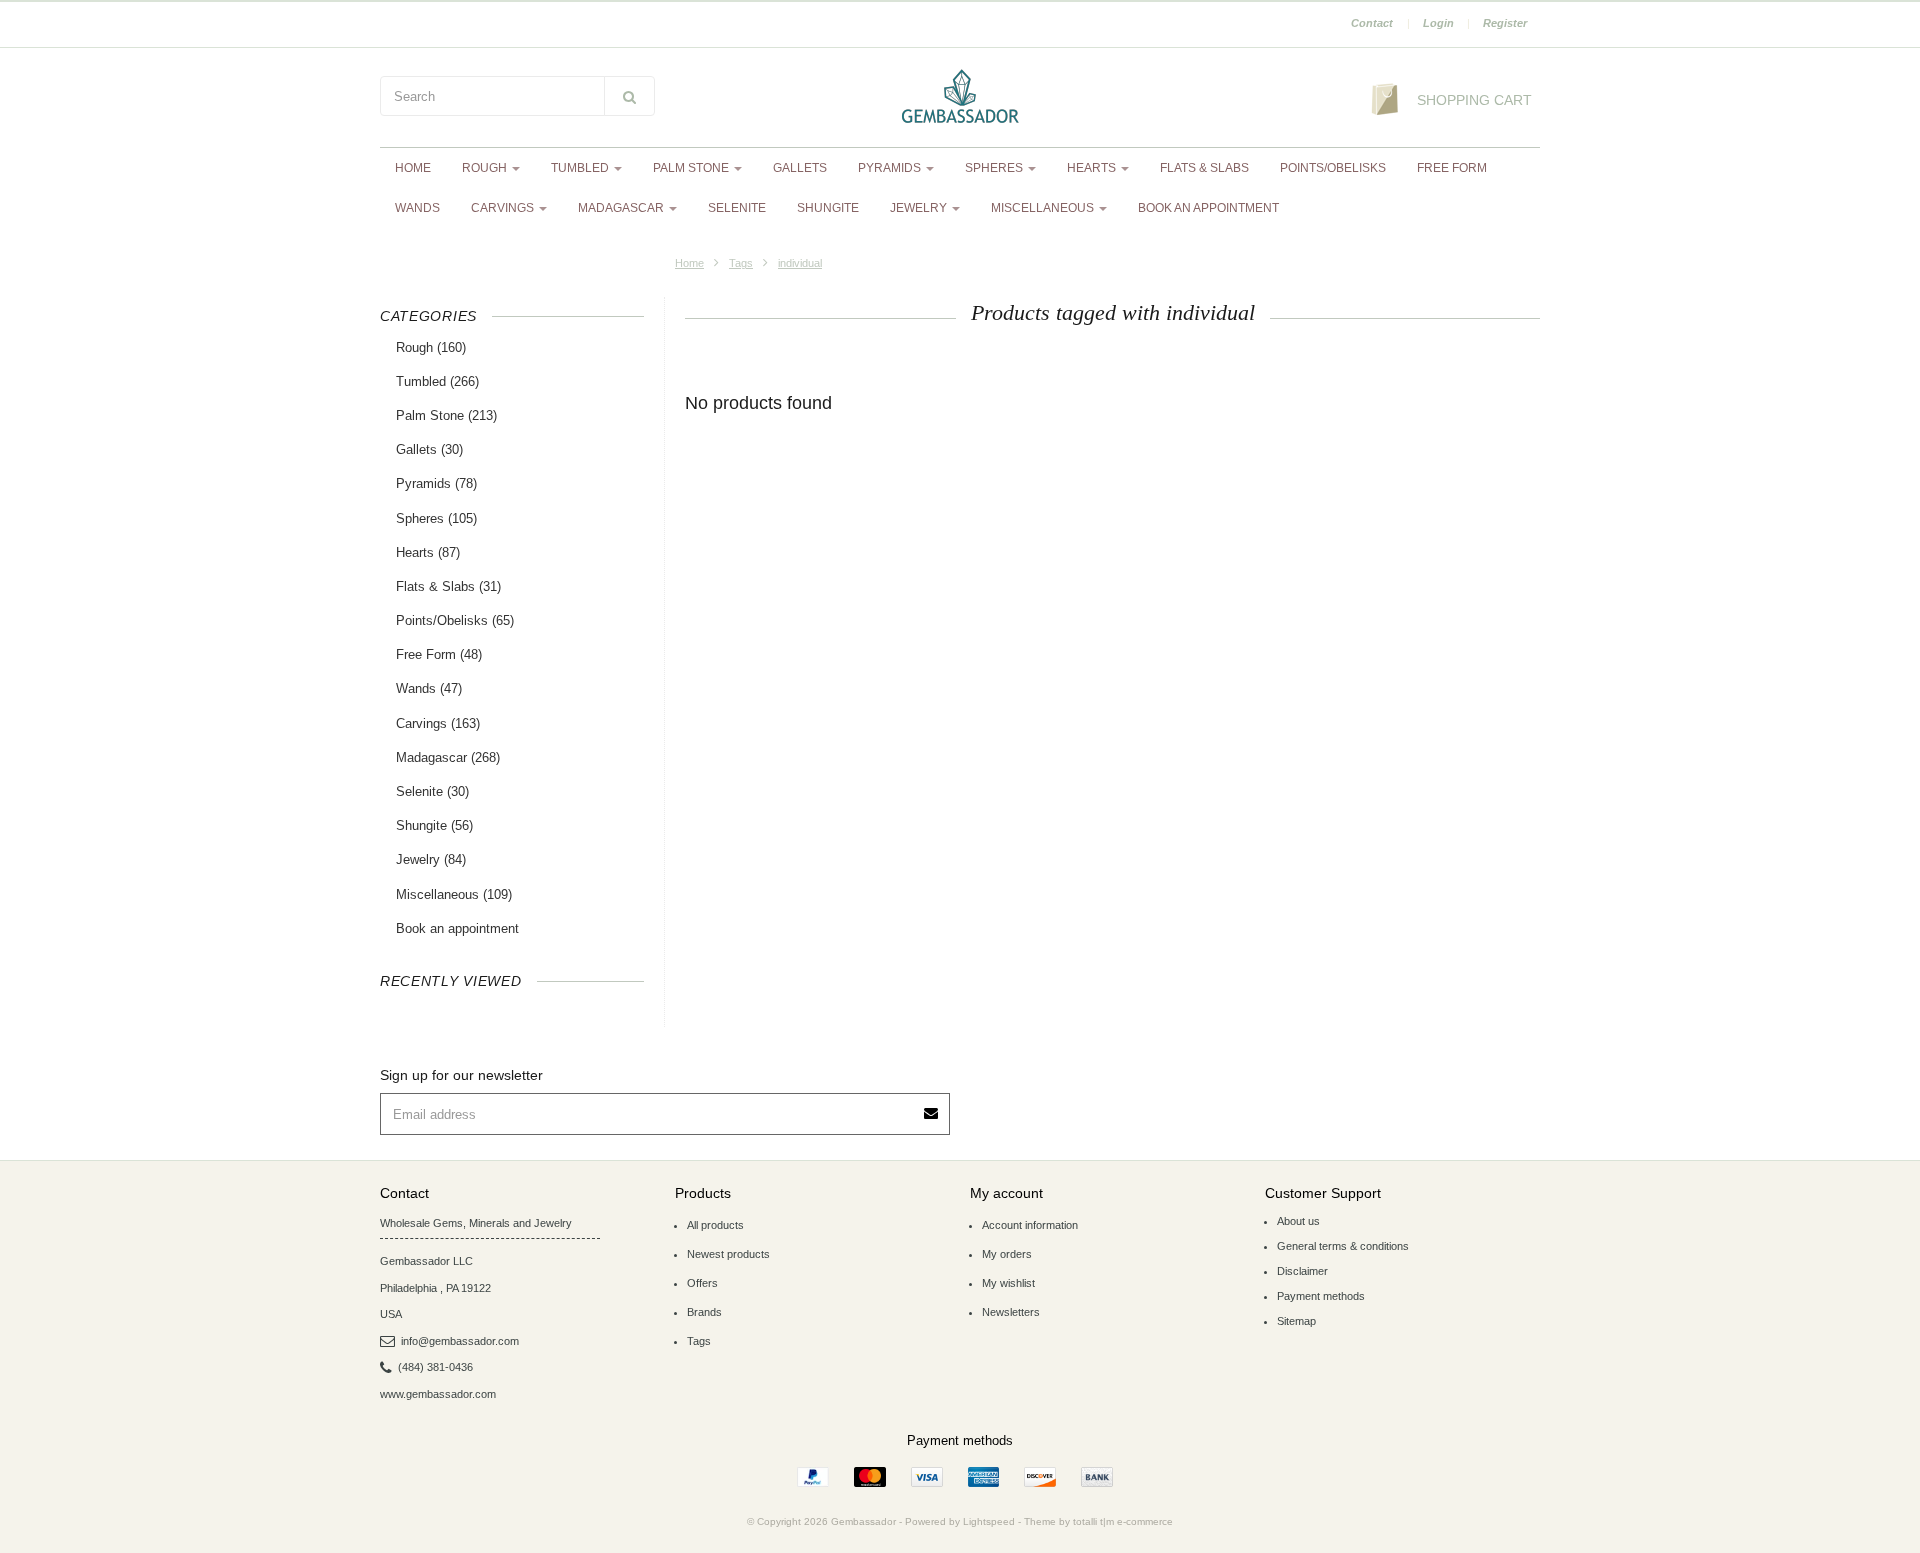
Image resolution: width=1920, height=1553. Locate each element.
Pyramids (891, 168)
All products (715, 1225)
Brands (704, 1312)
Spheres (995, 168)
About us (1298, 1221)
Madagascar (622, 208)
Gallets (800, 168)
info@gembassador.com (460, 1341)
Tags (741, 263)
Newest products (728, 1254)
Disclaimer (1302, 1271)
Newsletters (1011, 1312)
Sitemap (1296, 1321)
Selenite (737, 208)
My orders (1007, 1254)
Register (1505, 23)
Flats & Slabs (1204, 168)
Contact (1372, 23)
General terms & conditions (1343, 1246)
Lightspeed (989, 1521)
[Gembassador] (960, 98)
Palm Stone (692, 168)
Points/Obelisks (1333, 168)
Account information (1030, 1225)
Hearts (1093, 168)
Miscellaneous (1044, 208)
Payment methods (1321, 1296)
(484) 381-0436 (435, 1367)
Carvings (504, 208)
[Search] (629, 96)
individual (800, 263)
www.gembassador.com (438, 1394)
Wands (417, 208)
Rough (486, 168)
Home (413, 168)
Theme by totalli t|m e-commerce (1098, 1521)
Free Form (1452, 168)
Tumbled (581, 168)
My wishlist (1008, 1283)
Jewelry (920, 208)
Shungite (828, 208)
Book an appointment (1208, 208)
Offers (702, 1283)
